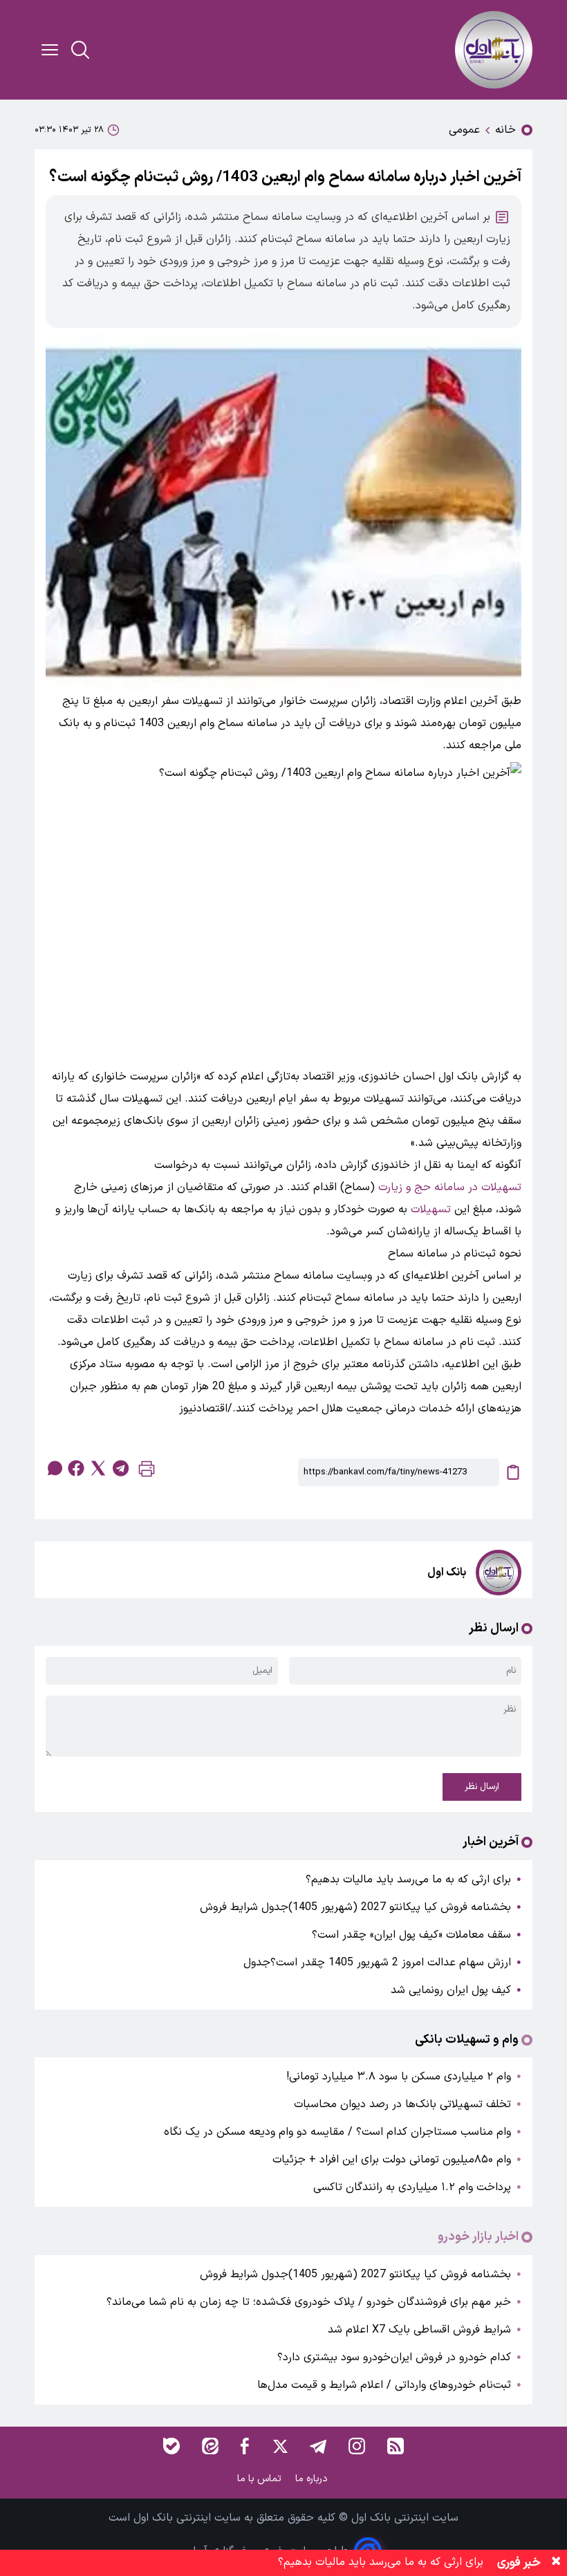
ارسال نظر (482, 1787)
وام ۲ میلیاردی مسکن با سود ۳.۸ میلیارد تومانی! (399, 2077)
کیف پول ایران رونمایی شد (451, 1990)
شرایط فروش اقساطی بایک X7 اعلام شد (419, 2330)
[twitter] (98, 1468)
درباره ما (313, 2479)
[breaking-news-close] (556, 2563)
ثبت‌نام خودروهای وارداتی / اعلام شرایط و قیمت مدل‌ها (384, 2385)
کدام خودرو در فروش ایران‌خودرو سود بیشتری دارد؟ (394, 2357)
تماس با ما (261, 2479)
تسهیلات (431, 1210)
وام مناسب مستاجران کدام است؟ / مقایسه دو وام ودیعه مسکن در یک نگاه (337, 2132)
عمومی (464, 130)
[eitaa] (210, 2446)
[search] (80, 50)
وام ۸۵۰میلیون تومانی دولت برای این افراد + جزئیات (392, 2160)
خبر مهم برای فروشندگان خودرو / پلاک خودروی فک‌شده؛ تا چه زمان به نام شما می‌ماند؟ (309, 2302)
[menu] (50, 50)
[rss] (396, 2446)
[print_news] (147, 1472)
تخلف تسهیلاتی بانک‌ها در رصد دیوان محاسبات (402, 2104)
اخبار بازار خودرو (478, 2237)
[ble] (171, 2446)
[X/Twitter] (279, 2446)
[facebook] (76, 1468)
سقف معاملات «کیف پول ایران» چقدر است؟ (411, 1935)
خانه (505, 130)
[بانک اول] (494, 50)
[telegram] (120, 1468)
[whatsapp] (54, 1468)
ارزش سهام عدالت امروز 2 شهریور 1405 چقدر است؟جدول (377, 1963)
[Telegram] (318, 2446)
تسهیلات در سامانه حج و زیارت (450, 1187)
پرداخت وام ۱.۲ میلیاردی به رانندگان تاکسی (412, 2187)
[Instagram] (357, 2446)
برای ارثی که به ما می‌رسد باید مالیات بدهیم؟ (408, 1880)
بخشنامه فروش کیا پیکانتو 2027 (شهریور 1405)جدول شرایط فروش (355, 1907)
